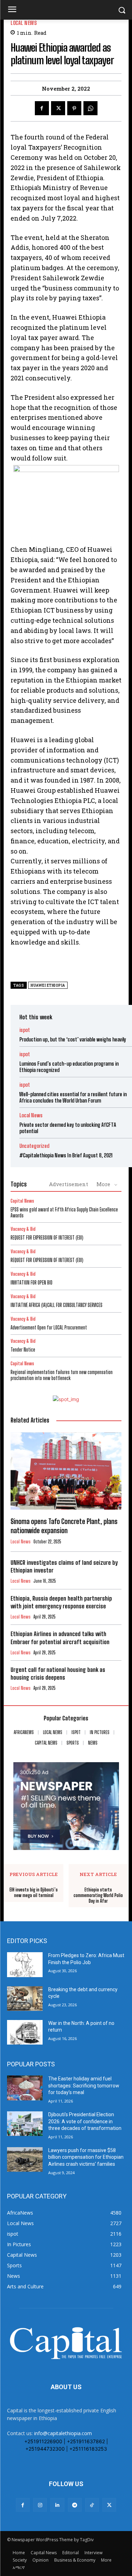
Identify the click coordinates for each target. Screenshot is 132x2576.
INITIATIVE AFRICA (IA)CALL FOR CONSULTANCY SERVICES (56, 1305)
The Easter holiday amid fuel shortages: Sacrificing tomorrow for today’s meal (84, 2085)
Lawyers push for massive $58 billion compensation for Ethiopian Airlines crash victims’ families (86, 2157)
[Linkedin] (57, 2505)
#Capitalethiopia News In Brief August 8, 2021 (66, 1155)
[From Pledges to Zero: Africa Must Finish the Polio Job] (25, 1964)
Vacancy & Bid (23, 1229)
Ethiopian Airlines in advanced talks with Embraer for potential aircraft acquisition (60, 1638)
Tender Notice (23, 1350)
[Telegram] (75, 2505)
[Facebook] (42, 108)
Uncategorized (34, 1146)
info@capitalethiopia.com (63, 2433)
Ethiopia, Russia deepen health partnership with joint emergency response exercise (61, 1602)
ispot (25, 1030)
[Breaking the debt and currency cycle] (25, 1999)
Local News (24, 23)
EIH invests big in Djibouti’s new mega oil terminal (34, 1893)
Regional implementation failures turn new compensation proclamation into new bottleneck (62, 1375)
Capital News (22, 1201)
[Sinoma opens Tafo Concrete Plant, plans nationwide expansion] (66, 1471)
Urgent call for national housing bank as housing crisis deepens (58, 1673)
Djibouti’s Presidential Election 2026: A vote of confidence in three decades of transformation (85, 2121)
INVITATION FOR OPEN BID (32, 1283)
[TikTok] (92, 2505)
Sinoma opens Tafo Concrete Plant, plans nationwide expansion (64, 1526)
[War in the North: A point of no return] (25, 2032)
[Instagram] (40, 2505)
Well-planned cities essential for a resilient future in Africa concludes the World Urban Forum (73, 1097)
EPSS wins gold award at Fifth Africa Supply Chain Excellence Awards (64, 1212)
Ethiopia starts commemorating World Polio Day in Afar (98, 1895)
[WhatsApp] (90, 108)
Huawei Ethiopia (48, 985)
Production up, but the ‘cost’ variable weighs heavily (73, 1039)
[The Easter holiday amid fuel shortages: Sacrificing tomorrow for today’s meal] (25, 2088)
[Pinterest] (74, 108)
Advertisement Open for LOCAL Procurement (49, 1328)
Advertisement (68, 1184)
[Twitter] (58, 108)
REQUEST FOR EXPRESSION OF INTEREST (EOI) (47, 1238)
